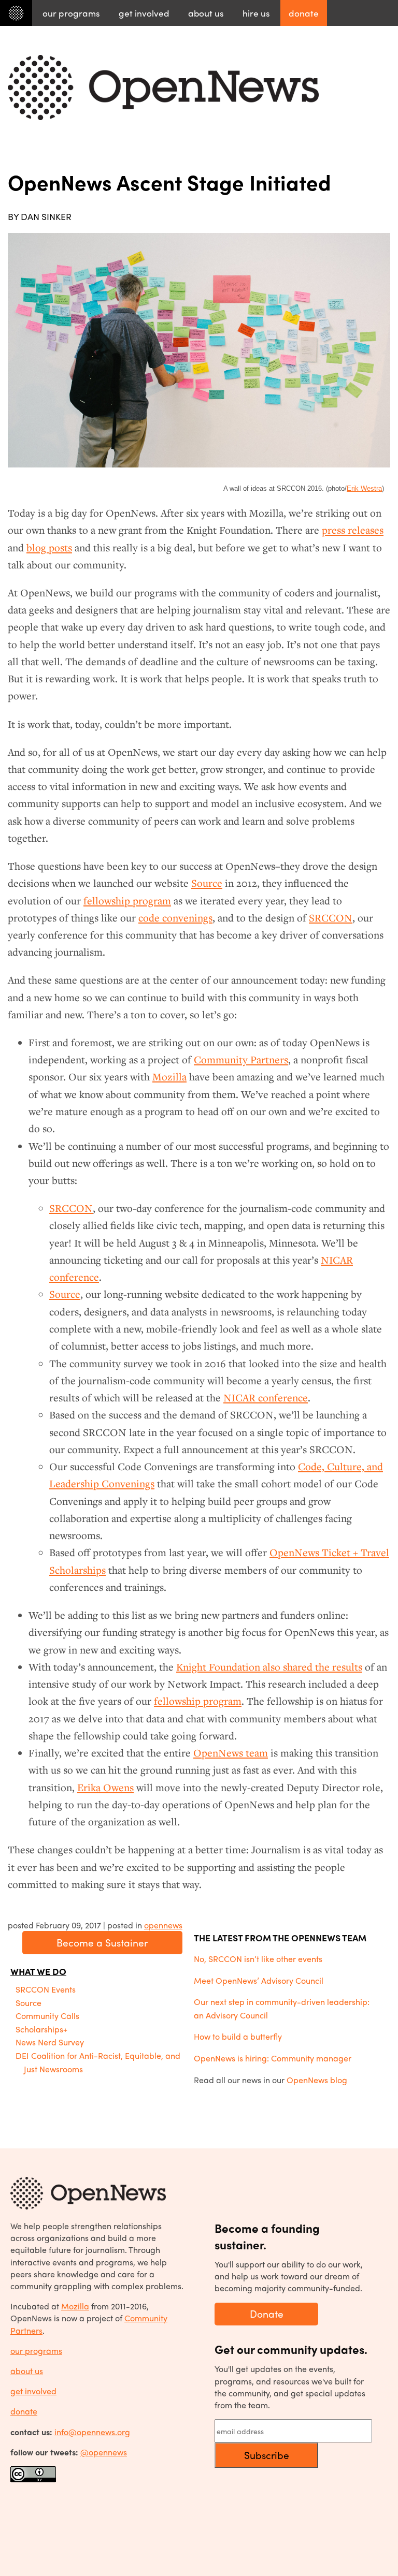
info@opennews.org (92, 2432)
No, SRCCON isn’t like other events (258, 1959)
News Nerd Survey (50, 2042)
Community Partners (241, 1060)
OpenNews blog (317, 2080)
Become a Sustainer (102, 1942)
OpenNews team (231, 1753)
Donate (267, 2314)
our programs (36, 2351)
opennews (163, 1925)
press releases (353, 530)
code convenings (175, 918)
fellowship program (127, 901)
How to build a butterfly (238, 2036)
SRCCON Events (46, 1989)
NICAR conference (266, 1398)
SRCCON (331, 918)
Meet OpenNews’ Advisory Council (259, 1980)
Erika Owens (105, 1788)
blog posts (49, 548)
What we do (38, 1971)
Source (207, 883)
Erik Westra (364, 488)
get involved (33, 2391)
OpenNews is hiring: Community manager (273, 2058)
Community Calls (47, 2016)
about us (27, 2371)
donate (24, 2411)
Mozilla (169, 1077)
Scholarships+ (41, 2029)
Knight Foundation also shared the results (269, 1667)
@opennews (104, 2452)
